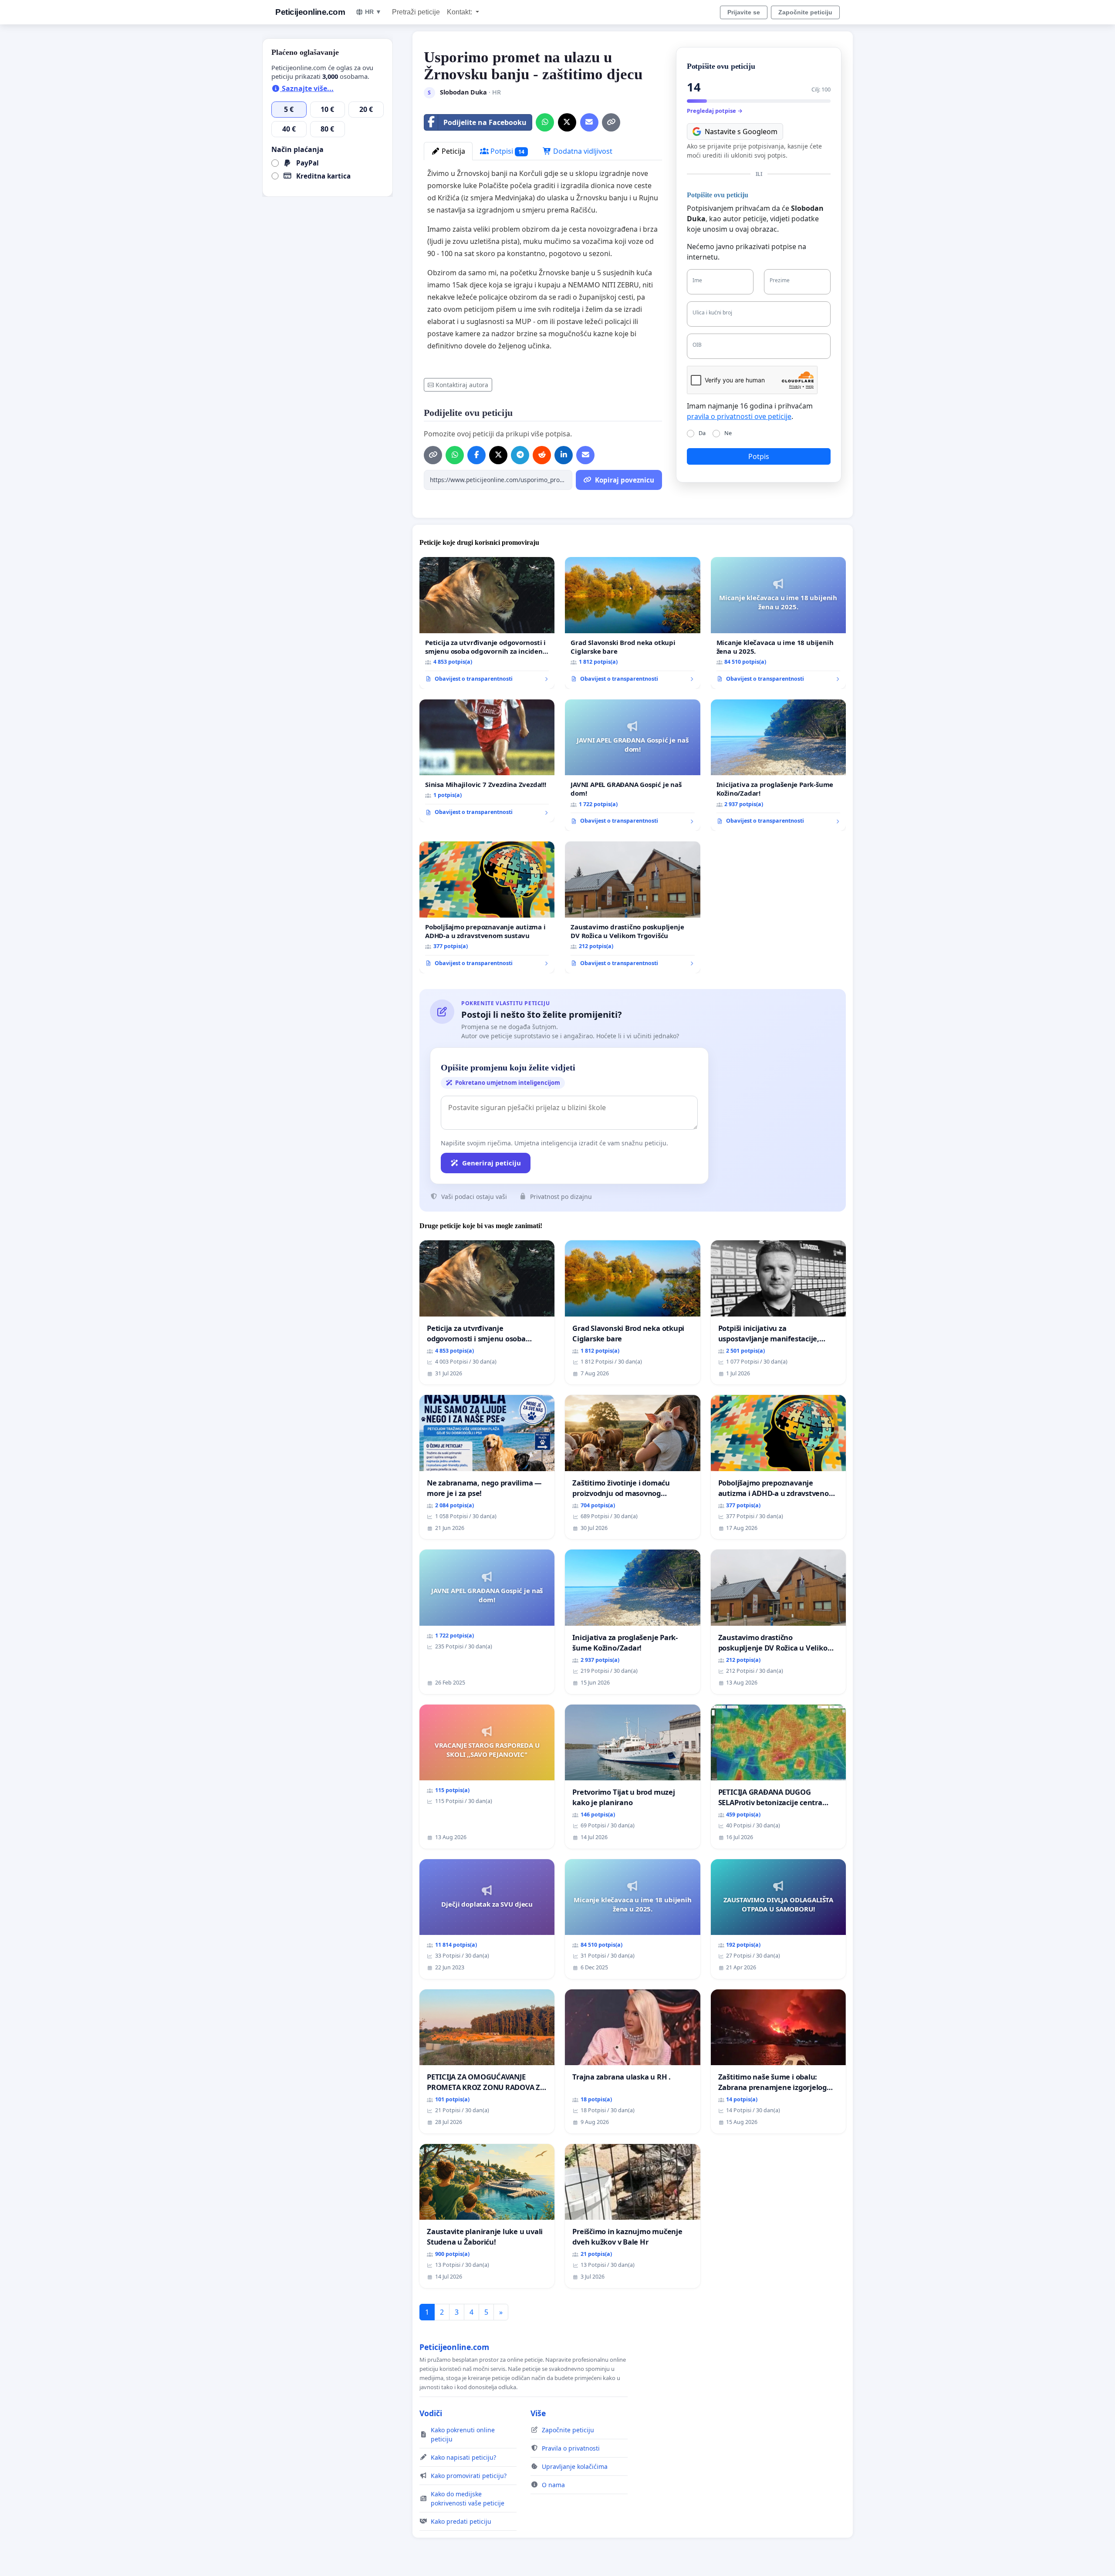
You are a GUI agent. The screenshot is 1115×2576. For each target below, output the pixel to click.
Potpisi (507, 151)
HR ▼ (373, 12)
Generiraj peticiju (492, 1163)
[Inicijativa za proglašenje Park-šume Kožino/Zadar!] (778, 765)
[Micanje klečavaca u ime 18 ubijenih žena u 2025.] (778, 623)
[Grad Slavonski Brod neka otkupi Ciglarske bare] (632, 623)
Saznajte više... (307, 88)
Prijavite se (744, 12)
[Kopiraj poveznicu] (611, 122)
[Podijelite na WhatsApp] (545, 122)
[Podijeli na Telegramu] (520, 455)
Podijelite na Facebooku (485, 122)
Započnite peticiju (805, 12)
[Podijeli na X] (567, 122)
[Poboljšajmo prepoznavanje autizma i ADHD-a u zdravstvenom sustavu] (487, 907)
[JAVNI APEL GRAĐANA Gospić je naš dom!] (632, 765)
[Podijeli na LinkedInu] (564, 455)
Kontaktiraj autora (462, 385)
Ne (728, 433)
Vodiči (431, 2413)
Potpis (759, 456)
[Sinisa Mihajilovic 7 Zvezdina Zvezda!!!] (487, 761)
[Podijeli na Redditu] (542, 455)
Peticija (453, 151)
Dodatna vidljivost (582, 151)
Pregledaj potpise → (715, 111)
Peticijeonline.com (310, 12)
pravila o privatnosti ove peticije (739, 416)
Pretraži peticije (416, 12)
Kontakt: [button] (460, 12)
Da (702, 433)
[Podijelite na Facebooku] (476, 455)
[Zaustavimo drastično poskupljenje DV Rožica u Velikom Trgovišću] (632, 907)
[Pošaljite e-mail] (589, 122)
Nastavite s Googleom (741, 132)
